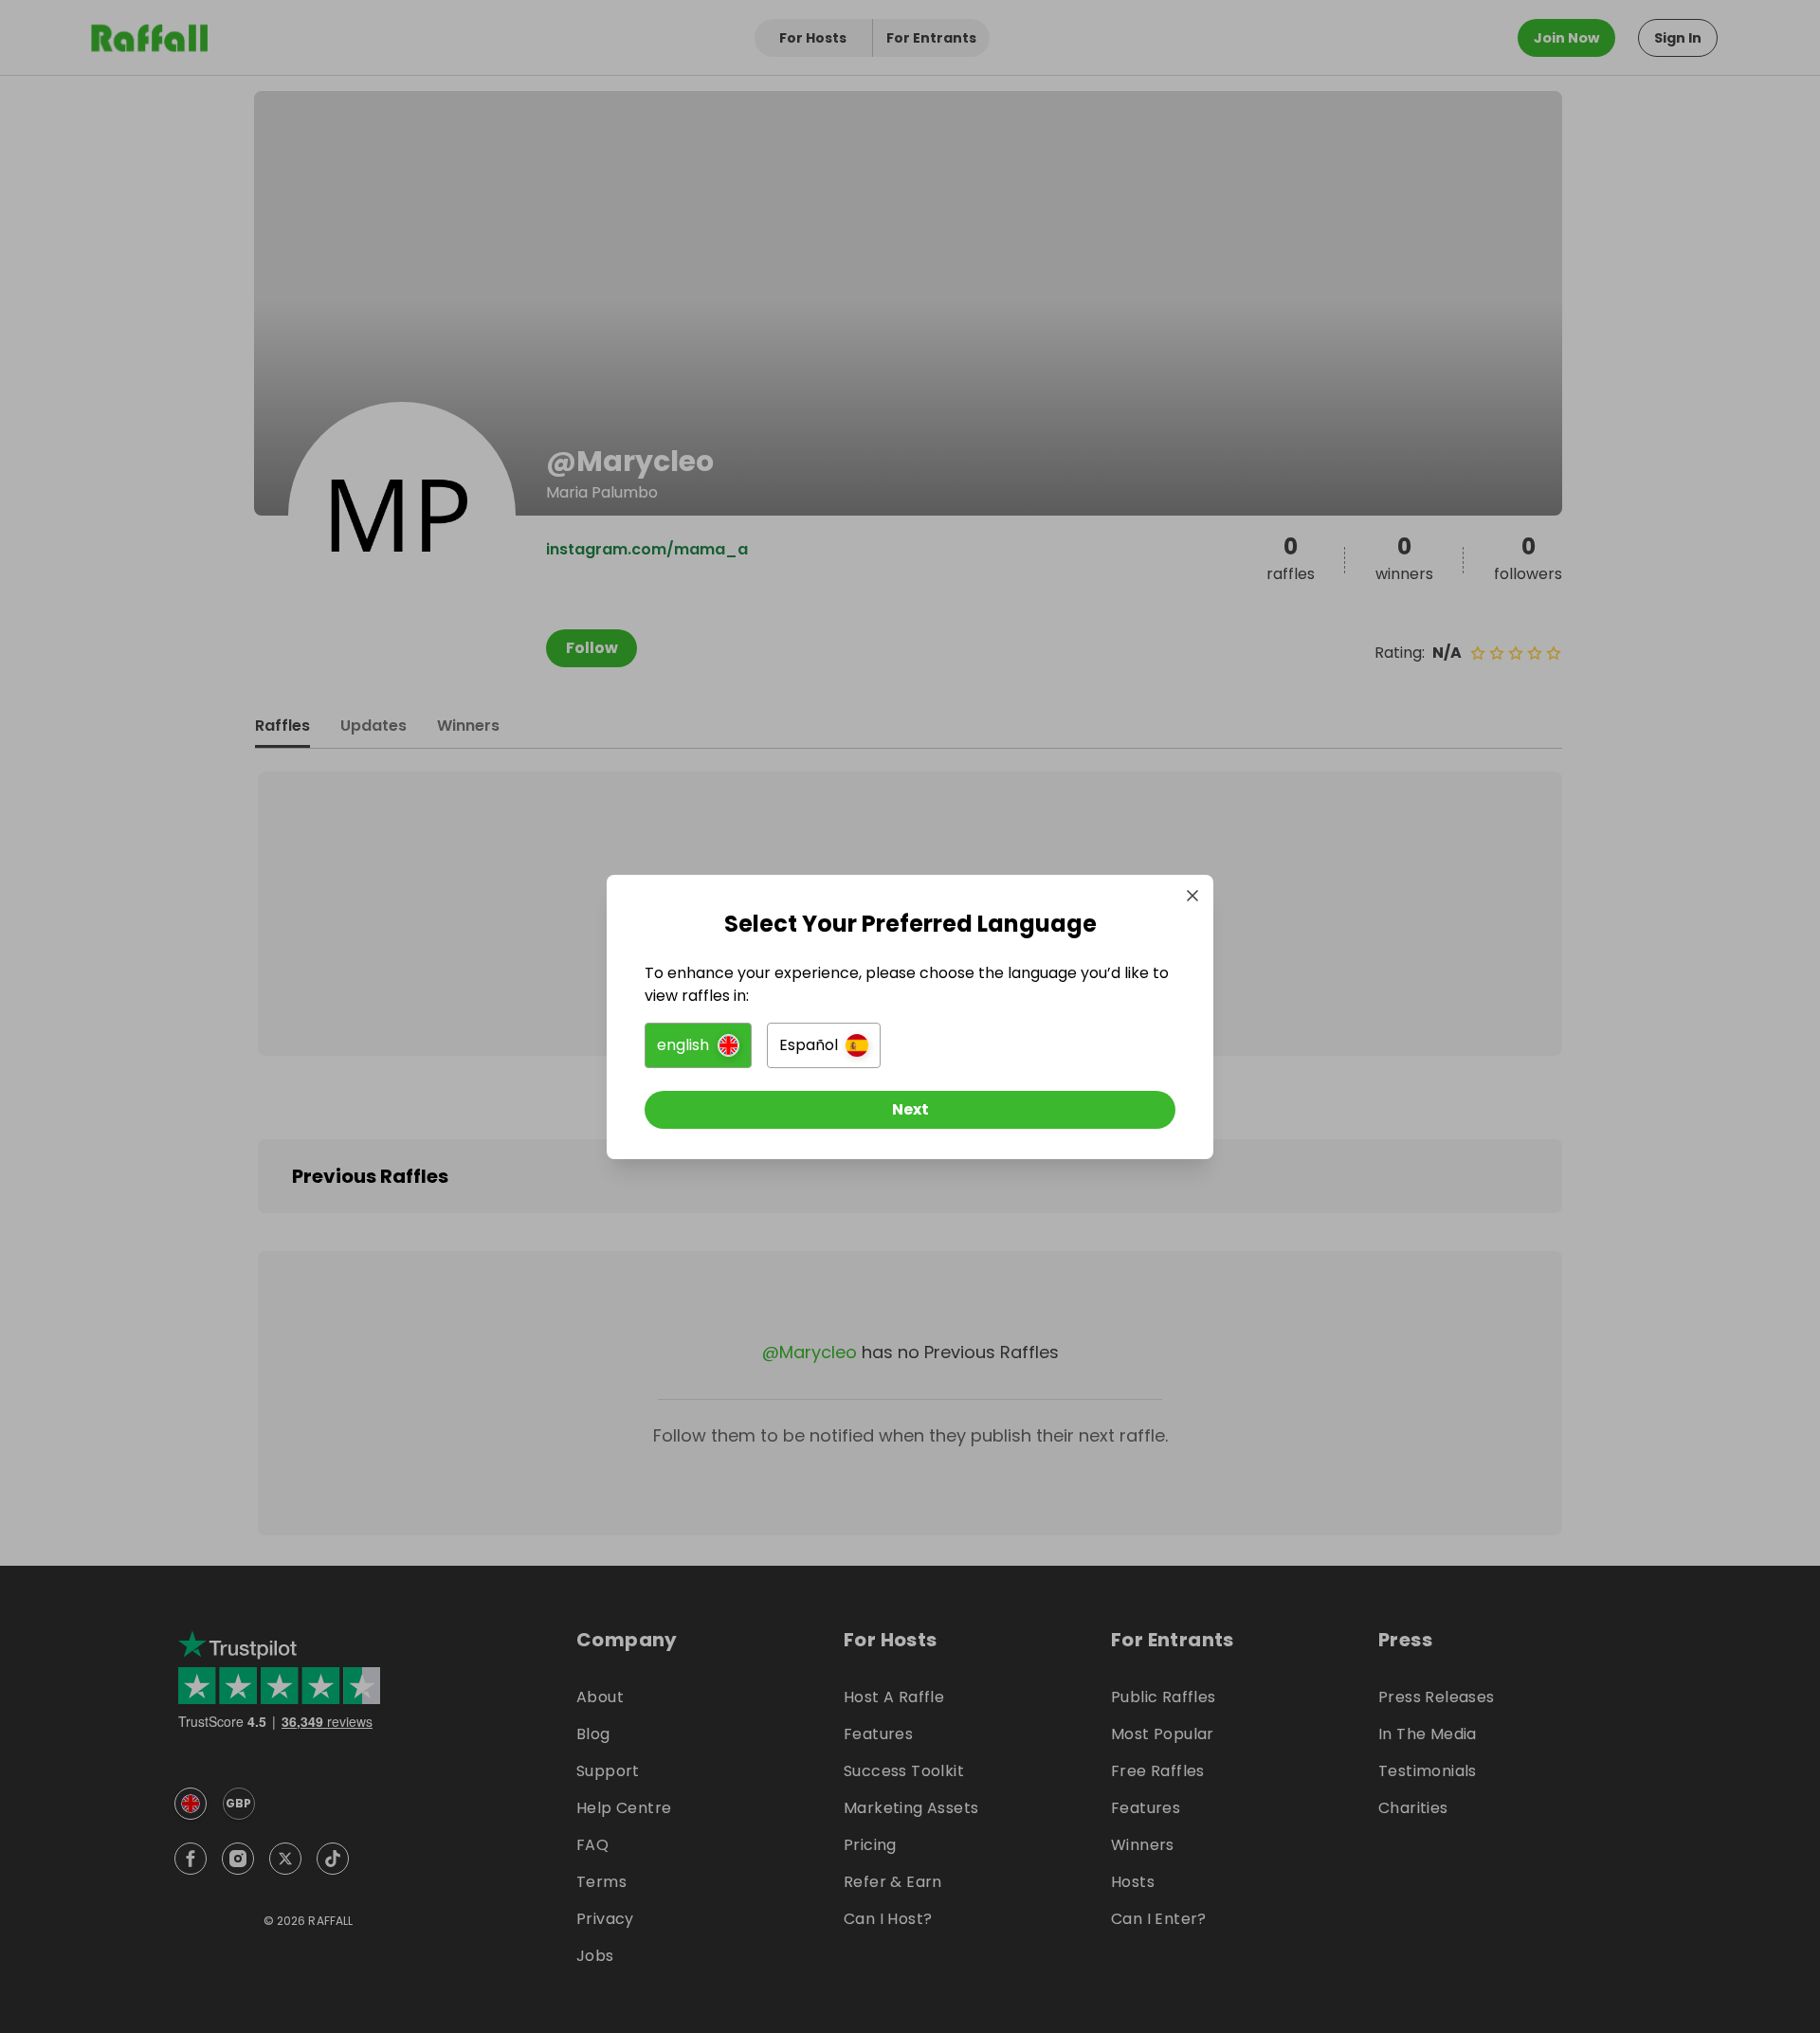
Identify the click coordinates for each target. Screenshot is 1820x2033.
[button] (698, 1045)
